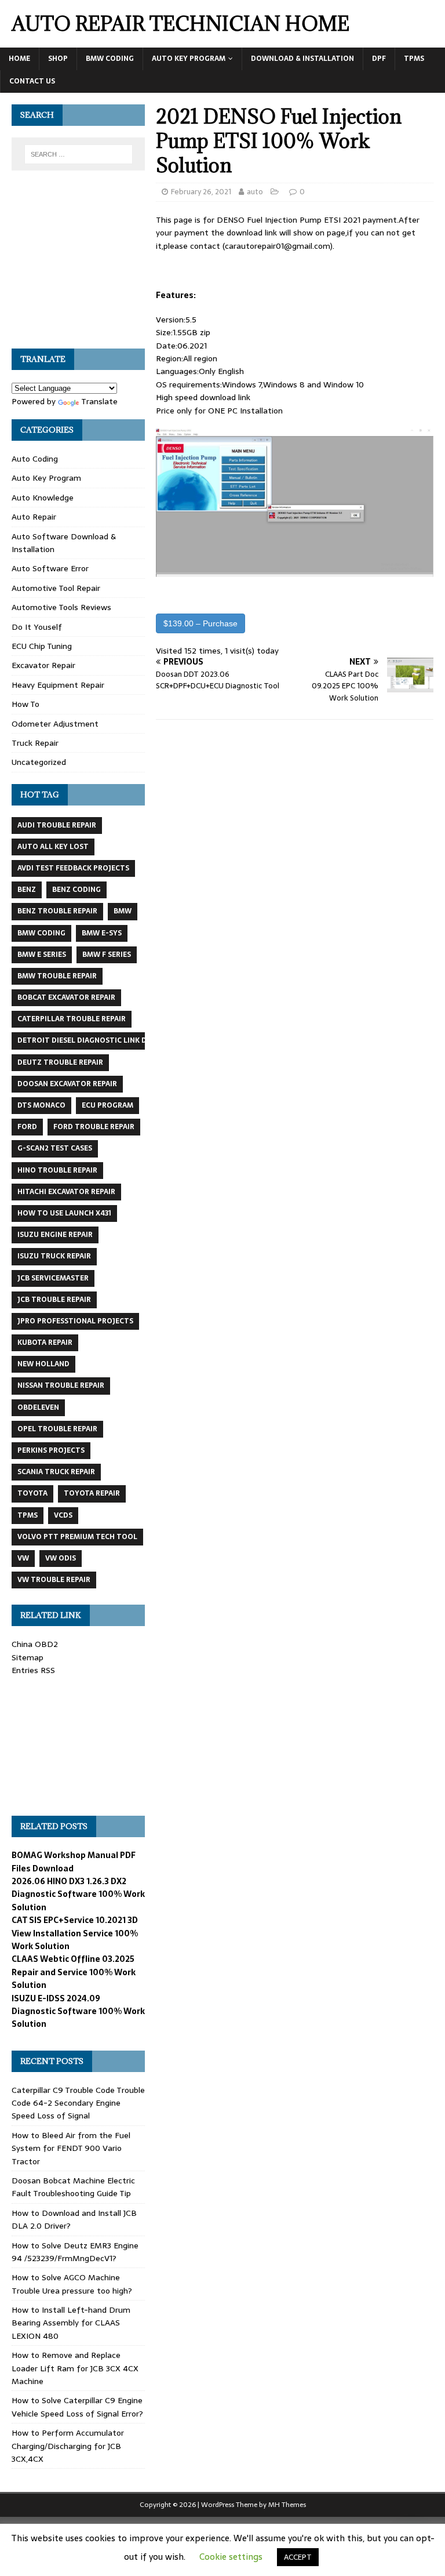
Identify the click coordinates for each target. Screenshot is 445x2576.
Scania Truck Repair (56, 1472)
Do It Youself (37, 627)
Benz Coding (76, 890)
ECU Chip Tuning (42, 646)
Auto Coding (35, 459)
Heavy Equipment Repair (58, 685)
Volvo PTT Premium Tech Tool (77, 1537)
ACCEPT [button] (298, 2557)
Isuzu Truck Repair (54, 1256)
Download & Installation (302, 59)
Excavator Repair (43, 665)
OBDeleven (38, 1407)
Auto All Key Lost (53, 847)
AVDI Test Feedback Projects (73, 868)
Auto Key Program (189, 59)
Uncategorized (39, 762)
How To (25, 704)
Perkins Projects (51, 1450)
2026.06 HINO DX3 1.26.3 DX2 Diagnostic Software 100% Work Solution (78, 1894)
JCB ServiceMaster (53, 1278)
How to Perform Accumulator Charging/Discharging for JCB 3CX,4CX (68, 2446)
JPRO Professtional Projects (75, 1321)
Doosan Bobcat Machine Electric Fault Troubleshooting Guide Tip (73, 2187)
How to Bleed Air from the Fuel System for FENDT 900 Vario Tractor (71, 2148)
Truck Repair (35, 743)
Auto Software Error (50, 568)
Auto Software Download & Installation (64, 543)
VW (23, 1558)
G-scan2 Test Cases (55, 1148)
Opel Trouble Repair (57, 1429)
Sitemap (28, 1657)
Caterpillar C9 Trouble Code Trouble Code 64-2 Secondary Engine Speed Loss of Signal (78, 2103)
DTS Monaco (41, 1105)
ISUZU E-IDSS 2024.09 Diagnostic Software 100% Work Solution (78, 2011)
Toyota (32, 1493)
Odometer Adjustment (55, 724)
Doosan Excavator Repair (67, 1084)
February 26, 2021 (201, 192)
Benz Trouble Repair (57, 911)
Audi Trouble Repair (57, 825)
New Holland (43, 1364)
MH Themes (287, 2505)
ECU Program (107, 1105)
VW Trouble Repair (54, 1580)
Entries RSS (33, 1670)
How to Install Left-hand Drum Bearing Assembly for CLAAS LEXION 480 (71, 2323)
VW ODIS (61, 1558)
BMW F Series (107, 955)
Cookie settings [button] (231, 2557)
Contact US (32, 81)
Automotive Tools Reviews (61, 607)
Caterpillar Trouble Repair (72, 1019)
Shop (58, 59)
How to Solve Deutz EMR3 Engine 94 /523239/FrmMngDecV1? (75, 2252)
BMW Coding (110, 59)
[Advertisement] (78, 266)
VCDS (63, 1515)
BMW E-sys (102, 933)
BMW (123, 911)
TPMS (414, 59)
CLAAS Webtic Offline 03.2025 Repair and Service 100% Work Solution (74, 1972)
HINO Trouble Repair (57, 1170)
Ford (27, 1127)
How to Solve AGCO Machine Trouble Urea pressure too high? (72, 2284)
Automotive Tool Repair (56, 588)
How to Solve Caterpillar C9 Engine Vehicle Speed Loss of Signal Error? (77, 2407)
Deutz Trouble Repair (60, 1062)
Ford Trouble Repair (94, 1127)
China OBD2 (35, 1644)
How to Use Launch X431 (64, 1213)
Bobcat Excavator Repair (66, 997)
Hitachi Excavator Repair (66, 1192)
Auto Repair (34, 517)
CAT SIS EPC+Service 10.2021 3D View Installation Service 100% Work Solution (75, 1933)
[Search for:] (79, 154)
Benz (27, 890)
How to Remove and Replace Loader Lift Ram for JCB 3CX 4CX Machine (75, 2368)
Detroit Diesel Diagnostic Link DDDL (89, 1040)
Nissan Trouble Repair (61, 1385)
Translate (99, 401)
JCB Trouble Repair (54, 1300)
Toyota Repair (92, 1493)
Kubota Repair (45, 1343)
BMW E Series (42, 955)
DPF (379, 59)
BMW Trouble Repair (57, 976)
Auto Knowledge (43, 498)
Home (19, 59)
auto (255, 192)
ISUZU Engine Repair (55, 1235)
